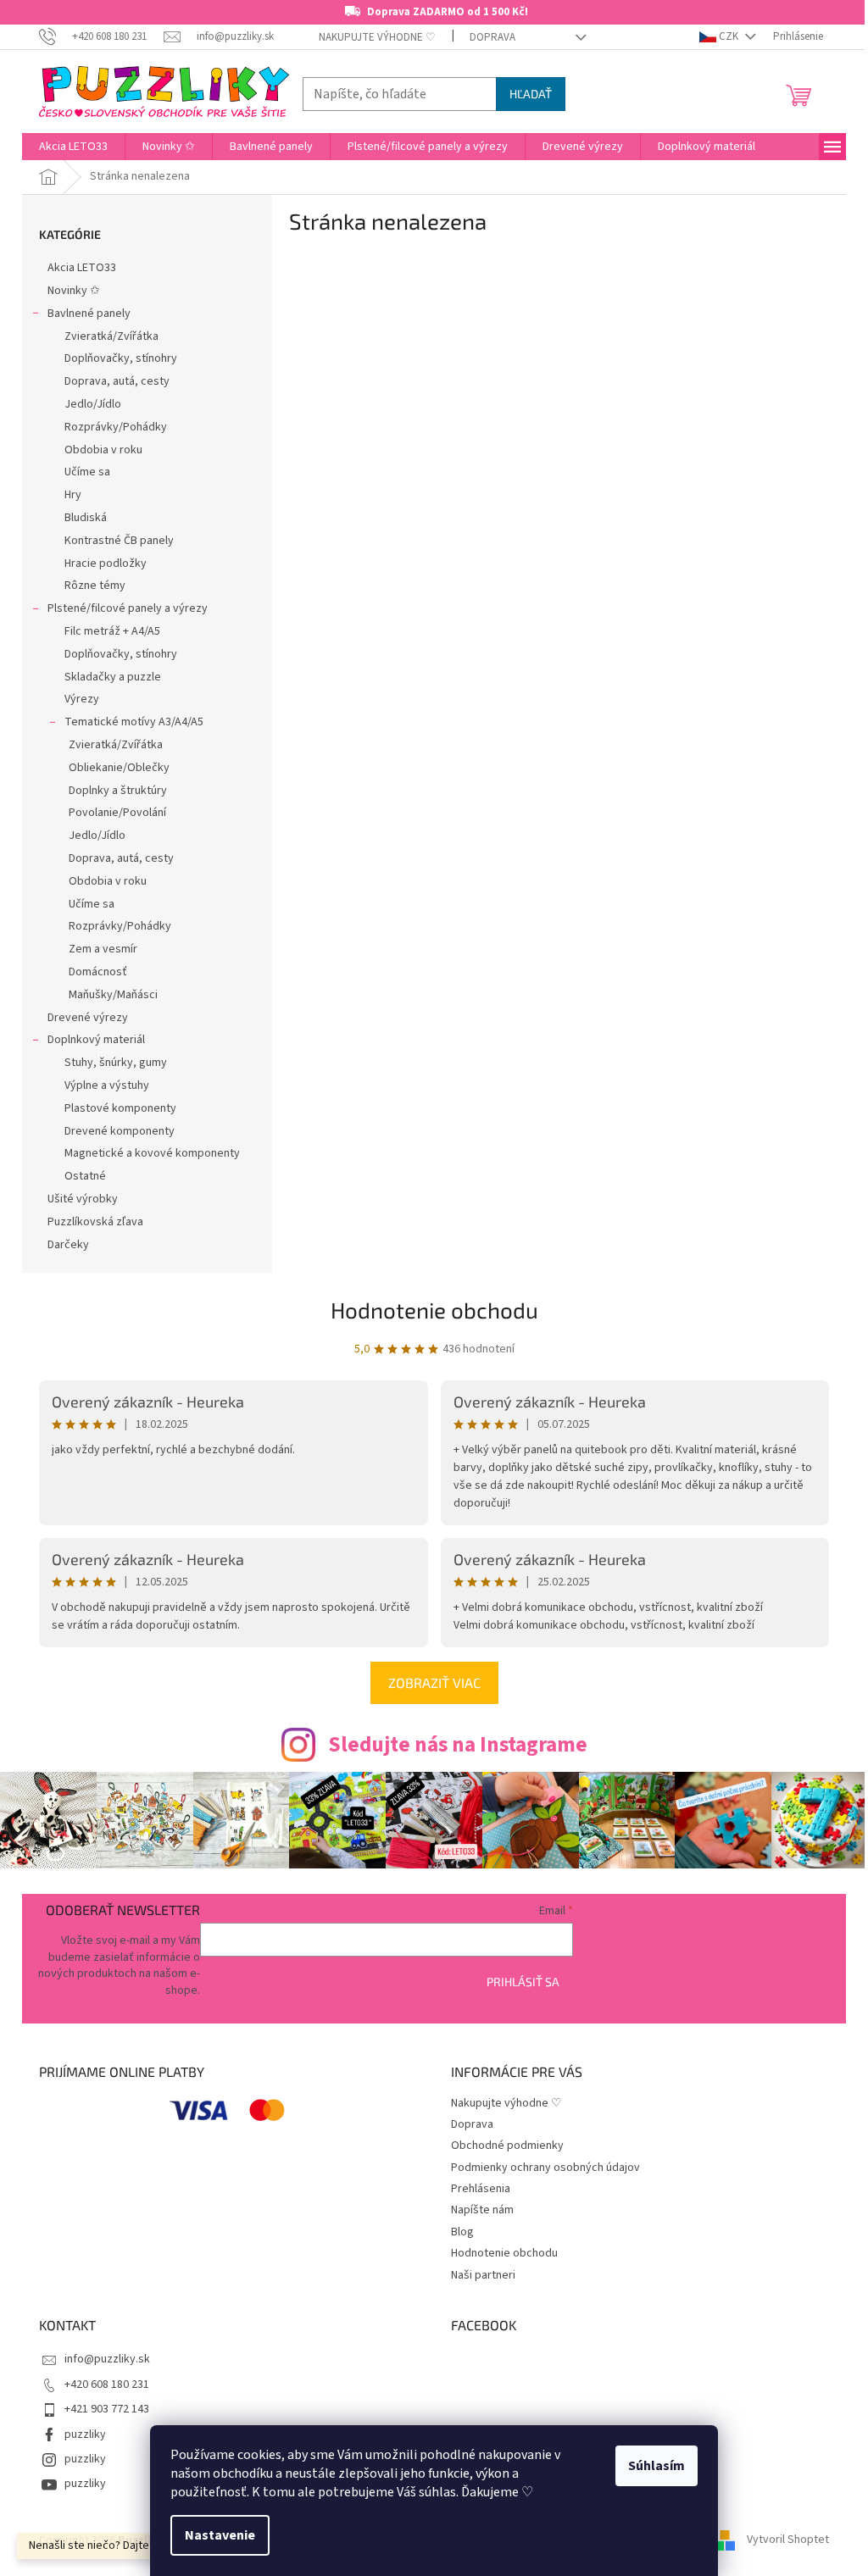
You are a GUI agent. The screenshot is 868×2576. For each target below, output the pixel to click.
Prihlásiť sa (523, 1982)
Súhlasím (657, 2466)
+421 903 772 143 (107, 2409)
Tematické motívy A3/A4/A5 (134, 722)
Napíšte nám (482, 2210)
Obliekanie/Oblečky (119, 768)
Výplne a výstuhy (107, 1085)
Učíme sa (87, 472)
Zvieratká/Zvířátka (111, 336)
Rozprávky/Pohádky (116, 427)
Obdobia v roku (103, 450)
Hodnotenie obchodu (434, 1310)
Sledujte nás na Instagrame (458, 1745)
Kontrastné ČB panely (119, 541)
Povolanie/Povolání (117, 813)
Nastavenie (220, 2535)
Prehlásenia (481, 2189)
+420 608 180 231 (107, 2384)
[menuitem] (73, 147)
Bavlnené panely (89, 314)
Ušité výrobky (83, 1199)
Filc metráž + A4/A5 (112, 631)
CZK (729, 36)
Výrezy (82, 699)
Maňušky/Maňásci (113, 995)
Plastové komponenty (120, 1108)
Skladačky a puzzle (113, 677)
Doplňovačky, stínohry (121, 358)
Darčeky (68, 1245)
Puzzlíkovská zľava (95, 1222)
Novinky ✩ (74, 291)
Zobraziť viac (434, 1682)
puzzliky (85, 2434)
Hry (73, 495)
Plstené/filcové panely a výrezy (128, 608)
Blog (462, 2232)
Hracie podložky (106, 563)
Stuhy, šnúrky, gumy (116, 1063)
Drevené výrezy (88, 1018)
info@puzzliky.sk (107, 2359)
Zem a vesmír (103, 949)
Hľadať (531, 94)
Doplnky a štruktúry (118, 791)
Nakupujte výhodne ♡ (377, 37)
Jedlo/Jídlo (93, 404)
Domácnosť (98, 972)
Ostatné (85, 1176)
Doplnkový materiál (96, 1040)
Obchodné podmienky (507, 2146)
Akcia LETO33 (82, 268)
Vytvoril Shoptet (788, 2540)
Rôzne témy (95, 586)
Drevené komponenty (120, 1131)
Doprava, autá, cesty (117, 381)
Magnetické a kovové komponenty (152, 1153)
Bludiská (86, 518)
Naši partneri (483, 2275)
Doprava (492, 37)
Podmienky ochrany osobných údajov (545, 2168)
